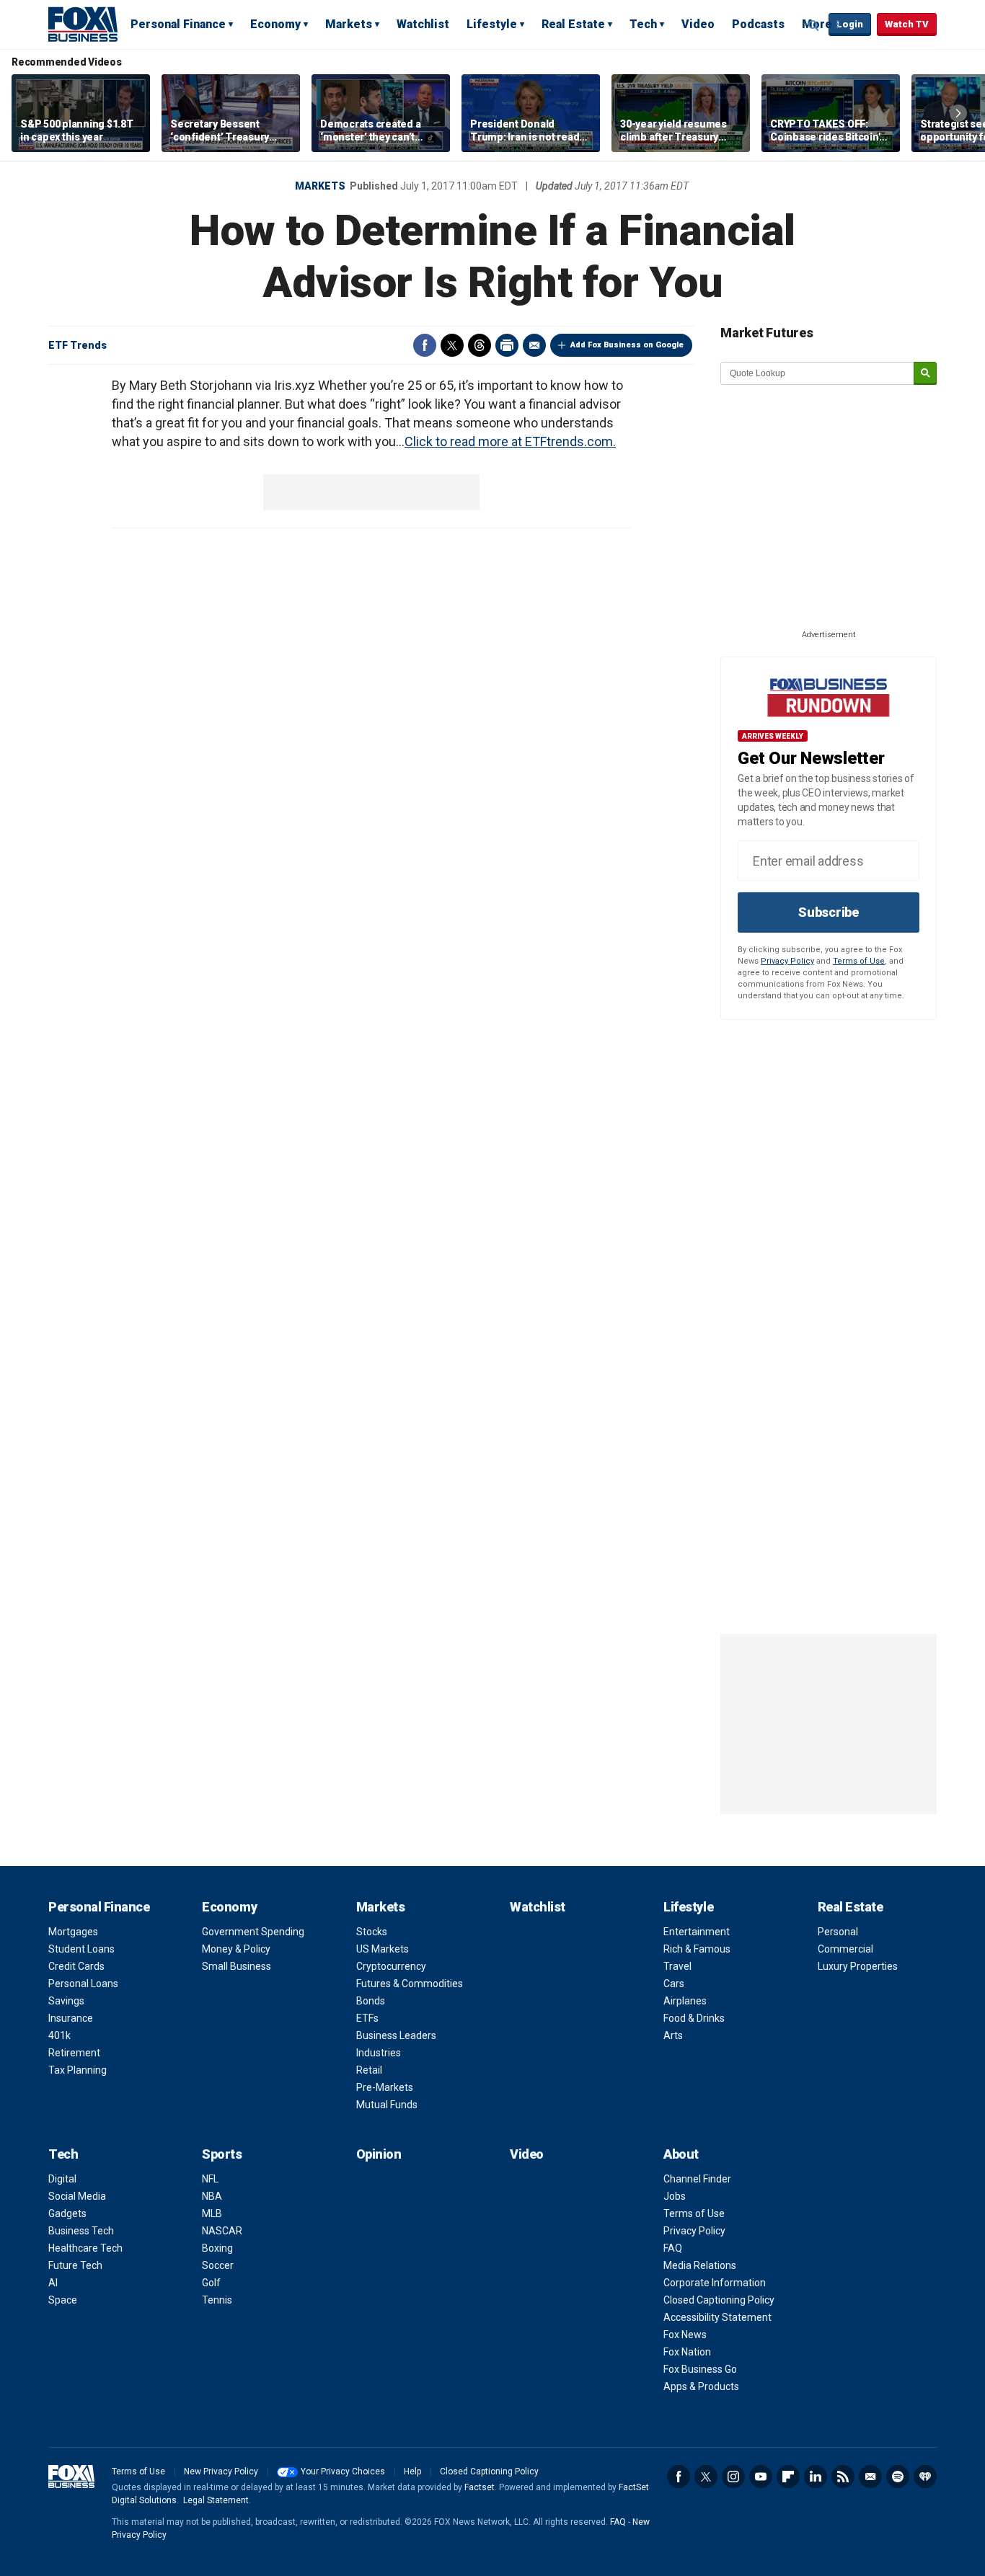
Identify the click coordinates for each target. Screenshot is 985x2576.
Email (534, 345)
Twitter (452, 345)
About (681, 2154)
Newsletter (870, 2477)
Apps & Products (701, 2386)
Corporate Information (715, 2283)
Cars (674, 1984)
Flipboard (788, 2477)
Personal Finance (178, 24)
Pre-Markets (385, 2087)
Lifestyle (492, 24)
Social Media (77, 2196)
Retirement (74, 2053)
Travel (677, 1966)
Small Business (237, 1966)
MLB (212, 2213)
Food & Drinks (694, 2018)
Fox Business (83, 24)
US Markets (383, 1949)
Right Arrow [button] (958, 113)
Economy (275, 24)
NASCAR (222, 2231)
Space (63, 2300)
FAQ (673, 2248)
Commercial (845, 1949)
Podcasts (758, 24)
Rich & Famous (697, 1949)
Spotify (898, 2477)
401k (59, 2035)
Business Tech (81, 2231)
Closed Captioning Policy (719, 2300)
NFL (210, 2179)
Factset (480, 2487)
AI (53, 2283)
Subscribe (829, 912)
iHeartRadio (925, 2477)
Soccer (218, 2265)
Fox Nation (687, 2352)
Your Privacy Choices (343, 2471)
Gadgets (67, 2213)
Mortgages (73, 1932)
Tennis (217, 2300)
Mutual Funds (387, 2105)
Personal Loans (83, 1984)
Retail (369, 2070)
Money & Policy (236, 1949)
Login (850, 24)
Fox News (685, 2335)
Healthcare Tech (85, 2248)
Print (507, 345)
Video (698, 24)
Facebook (425, 345)
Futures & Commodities (410, 1984)
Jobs (675, 2196)
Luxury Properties (858, 1966)
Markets (349, 24)
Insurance (71, 2018)
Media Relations (700, 2265)
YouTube (761, 2477)
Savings (66, 2001)
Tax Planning (78, 2070)
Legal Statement (216, 2500)
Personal (838, 1932)
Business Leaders (396, 2035)
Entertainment (697, 1932)
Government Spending (253, 1932)
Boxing (217, 2248)
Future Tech (75, 2265)
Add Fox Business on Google (627, 345)
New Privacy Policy (221, 2471)
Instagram (733, 2477)
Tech (643, 24)
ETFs (367, 2018)
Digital (62, 2179)
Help (412, 2471)
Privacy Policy (787, 961)
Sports (222, 2154)
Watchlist (423, 24)
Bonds (371, 2001)
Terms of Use (859, 961)
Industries (379, 2053)
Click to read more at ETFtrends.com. (510, 441)
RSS (843, 2477)
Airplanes (685, 2001)
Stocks (372, 1932)
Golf (211, 2283)
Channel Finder (697, 2179)
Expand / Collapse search (814, 25)
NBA (212, 2196)
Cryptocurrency (391, 1966)
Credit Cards (76, 1966)
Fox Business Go (700, 2369)
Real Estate (573, 24)
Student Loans (81, 1949)
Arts (673, 2035)
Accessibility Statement (717, 2317)
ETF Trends (78, 345)
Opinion (379, 2154)
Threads (480, 345)
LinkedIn (816, 2477)
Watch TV (907, 24)
